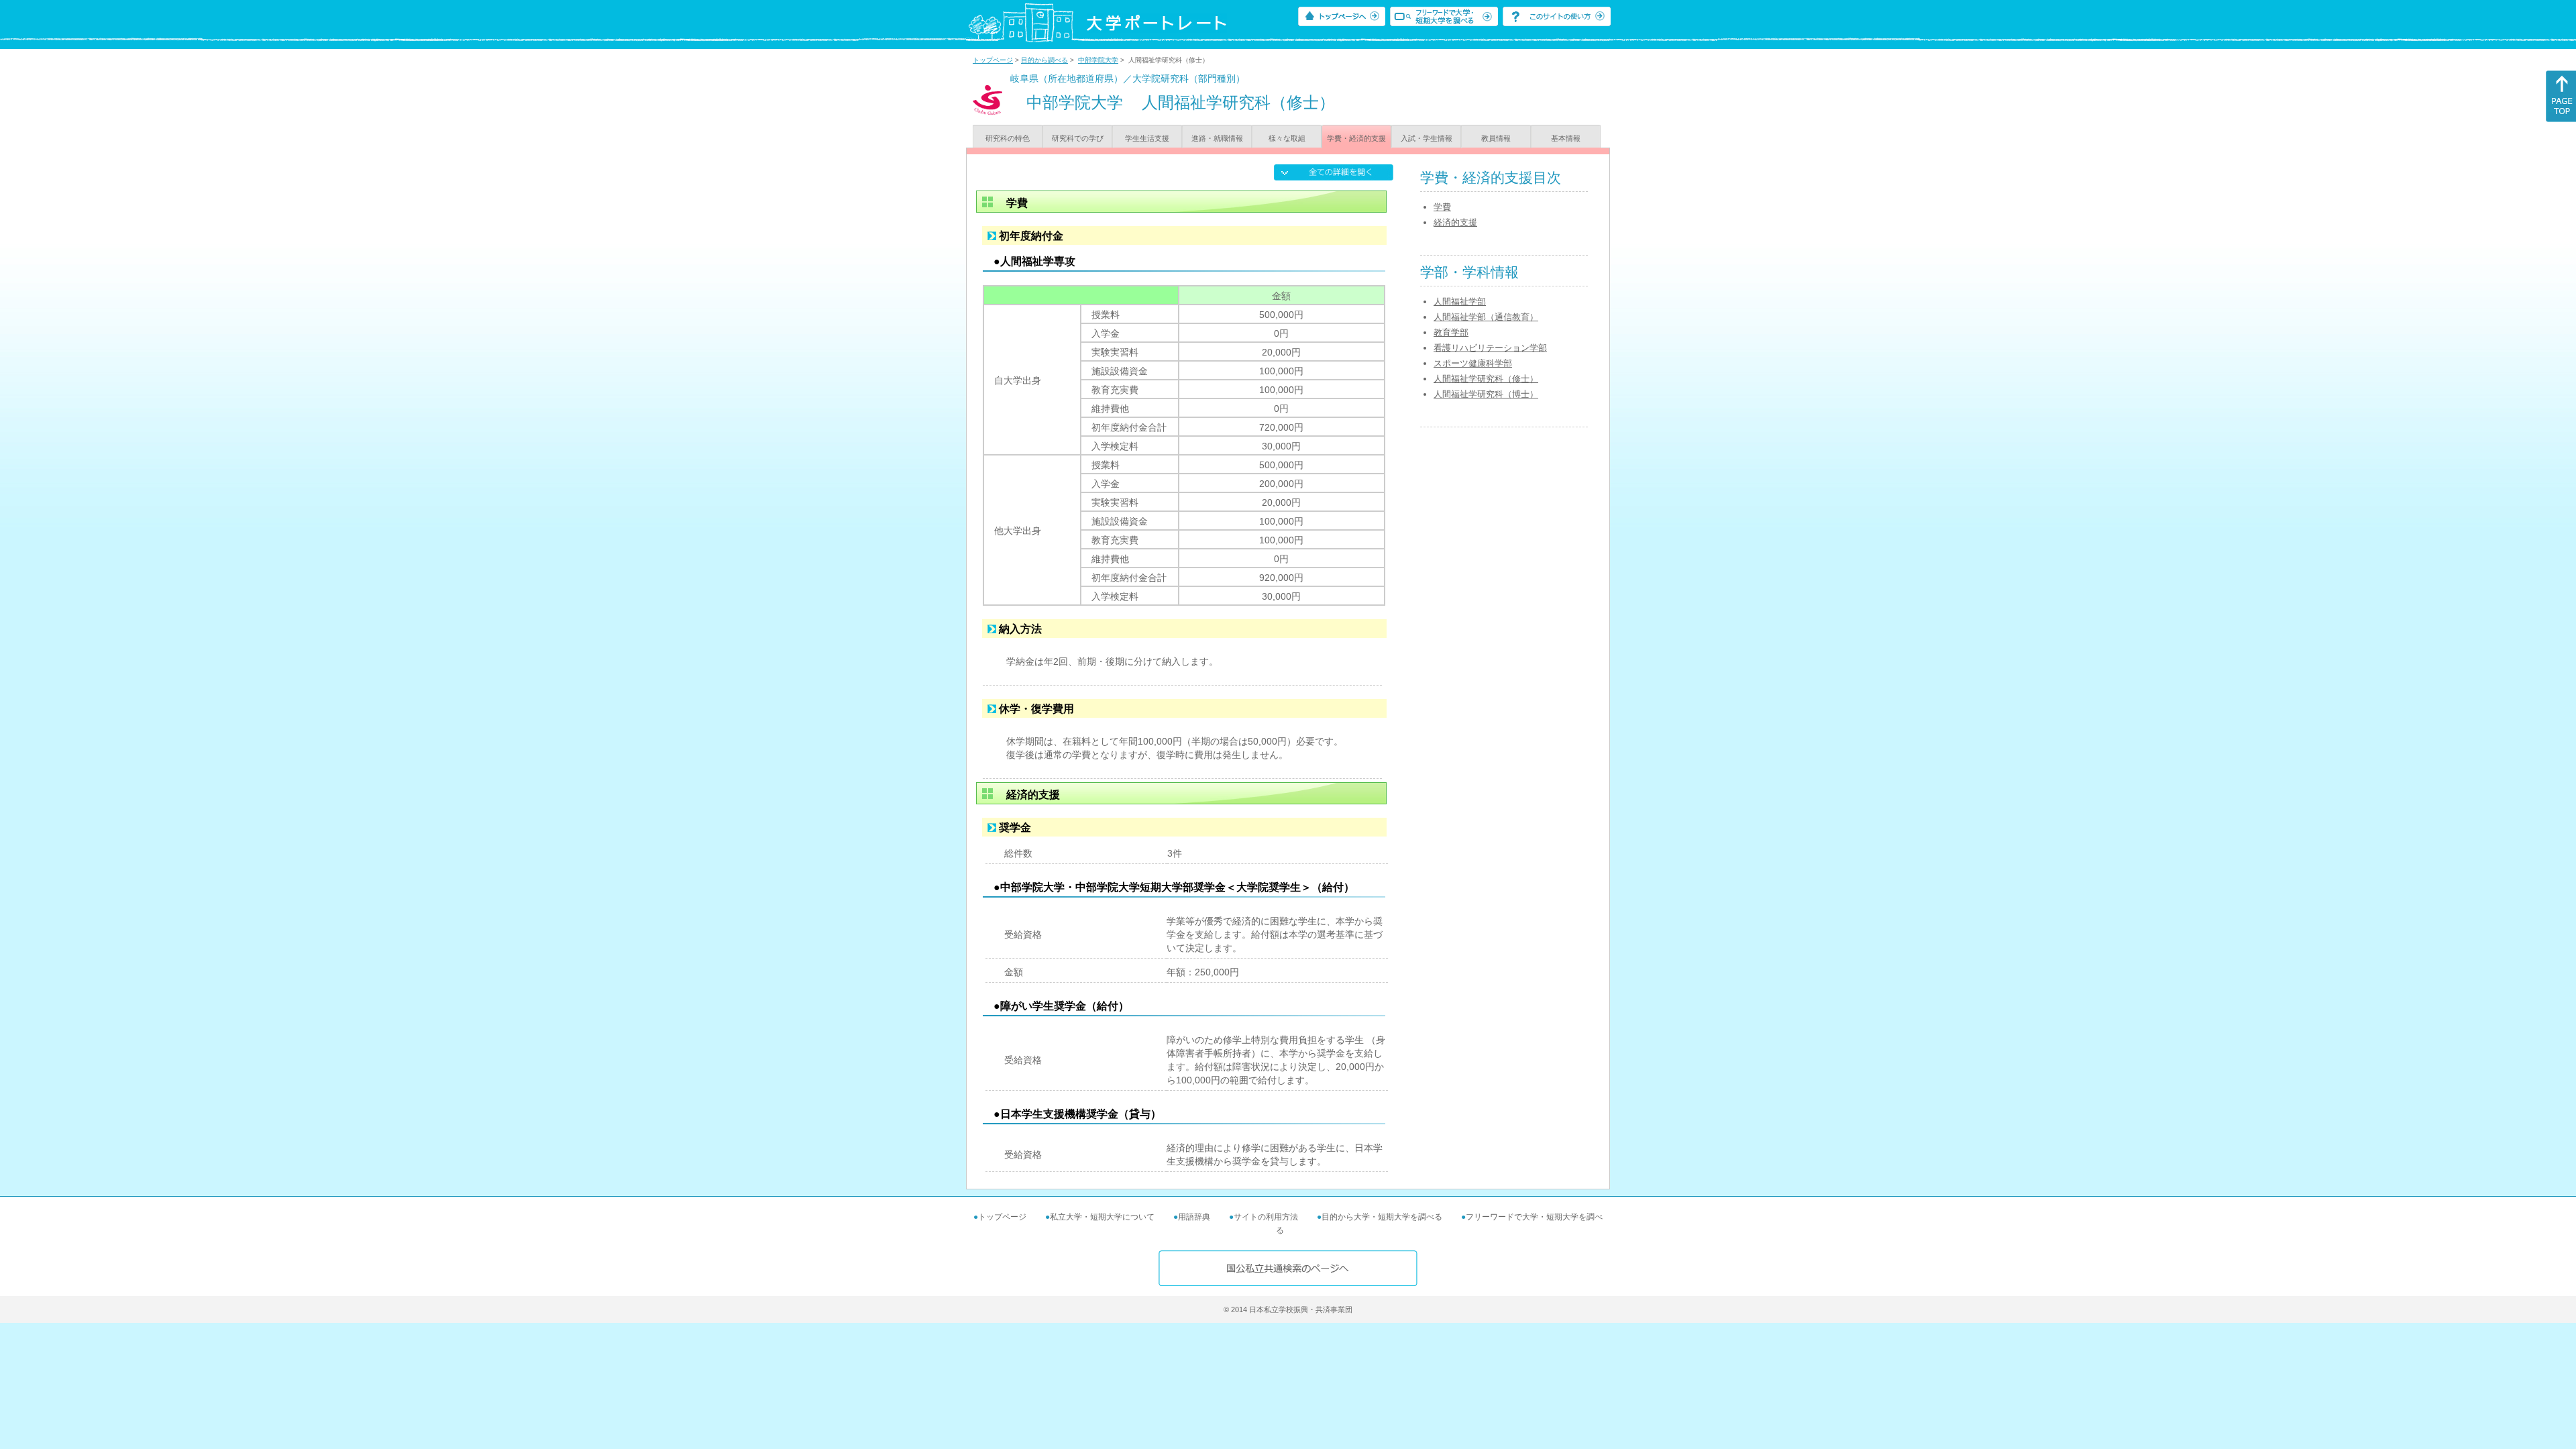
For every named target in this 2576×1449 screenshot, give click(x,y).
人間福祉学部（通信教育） (1486, 317)
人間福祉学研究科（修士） (1486, 379)
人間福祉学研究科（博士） (1486, 394)
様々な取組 (1287, 138)
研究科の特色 (1008, 138)
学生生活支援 (1147, 138)
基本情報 (1566, 138)
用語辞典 (1194, 1217)
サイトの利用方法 (1266, 1217)
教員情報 (1496, 138)
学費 (1442, 207)
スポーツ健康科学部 (1473, 363)
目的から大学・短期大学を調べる (1382, 1217)
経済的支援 (1455, 222)
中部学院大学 (1098, 60)
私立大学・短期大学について (1102, 1217)
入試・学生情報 (1427, 138)
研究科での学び (1078, 138)
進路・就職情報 (1217, 138)
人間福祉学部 (1460, 302)
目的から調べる (1044, 60)
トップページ (993, 60)
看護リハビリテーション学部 (1490, 348)
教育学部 (1451, 332)
